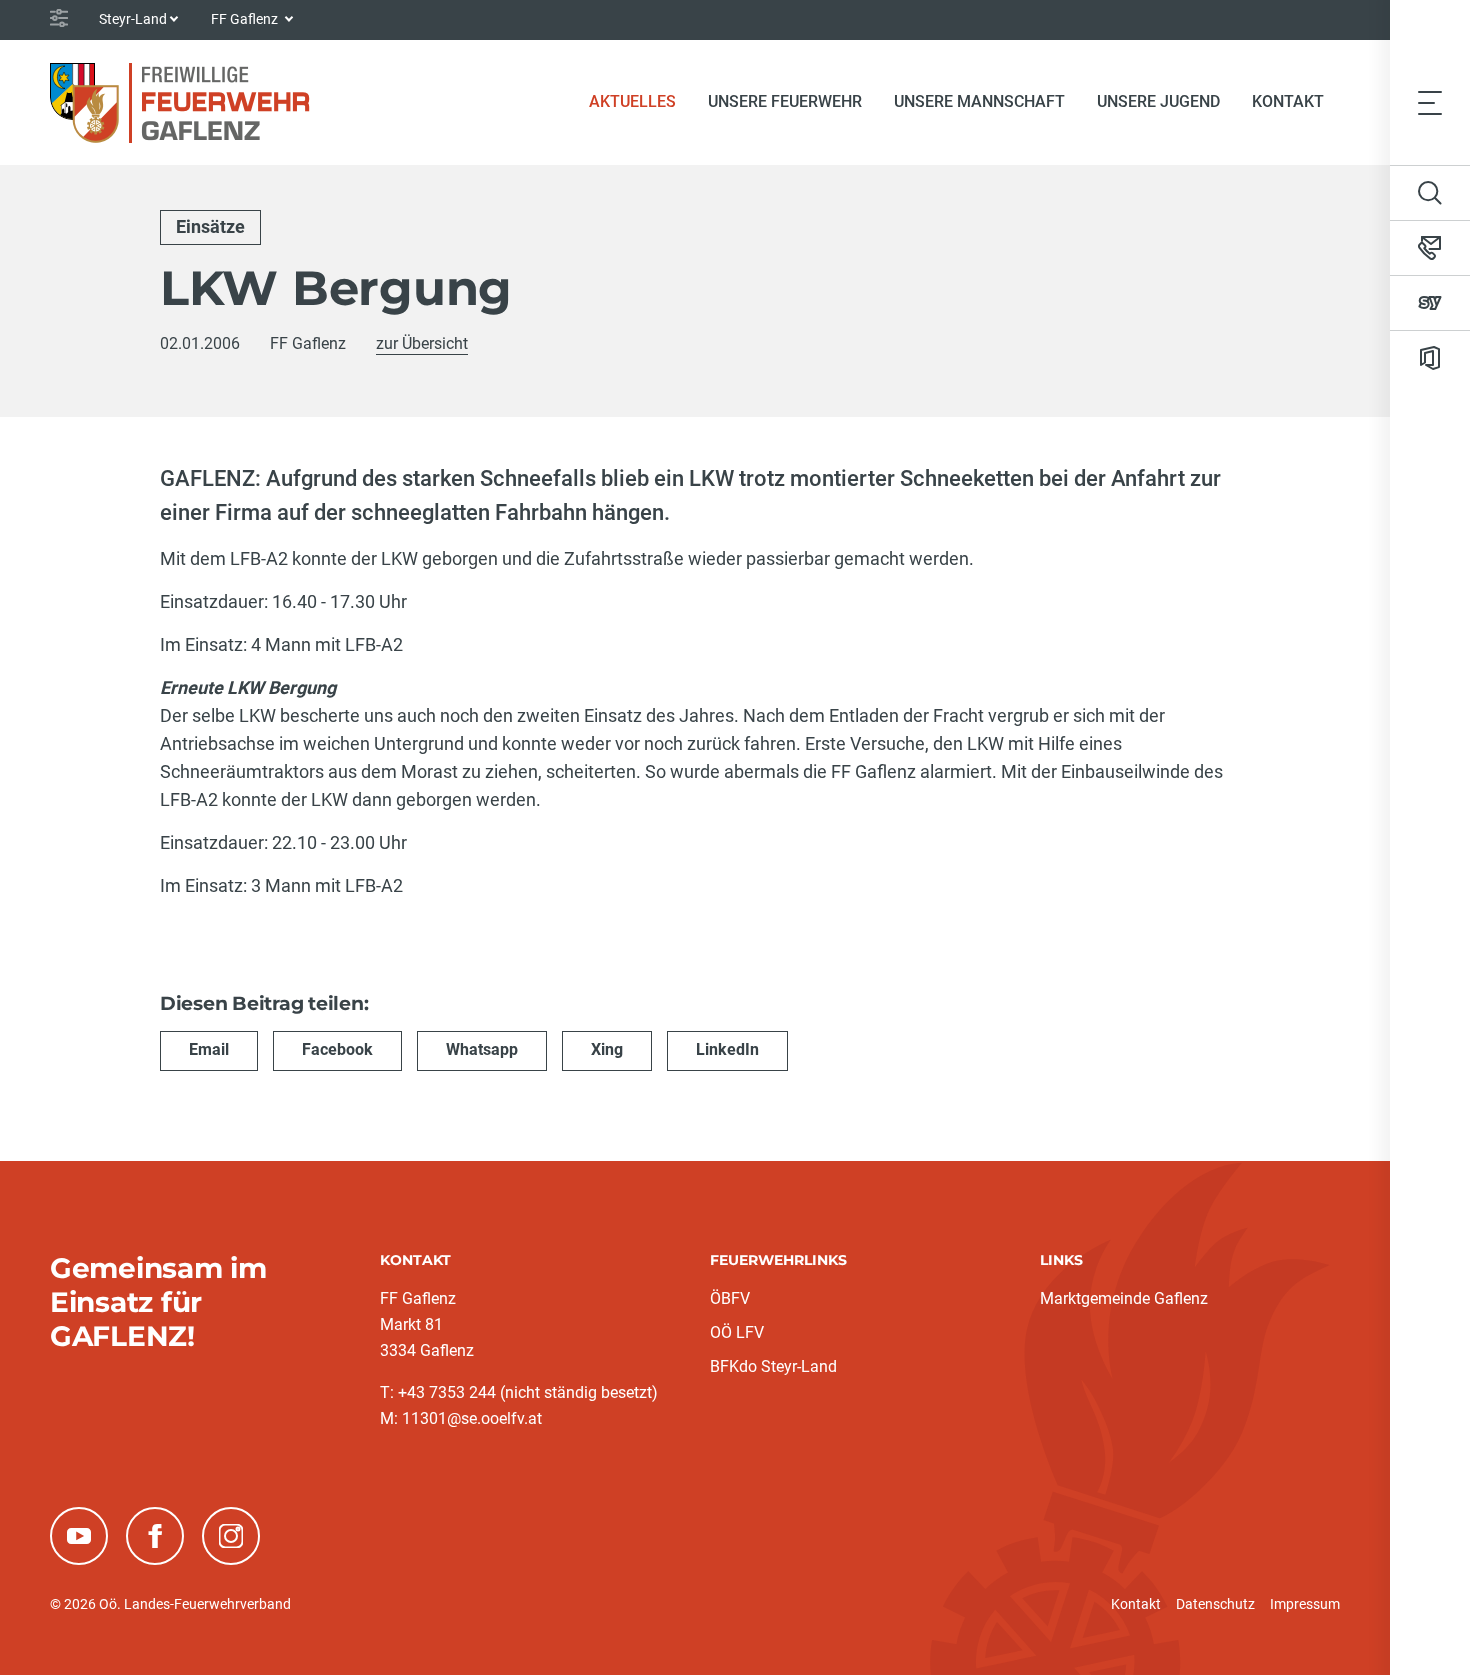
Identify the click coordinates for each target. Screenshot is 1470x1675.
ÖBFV (730, 1298)
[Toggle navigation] (1430, 102)
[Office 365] (1430, 358)
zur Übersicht (422, 343)
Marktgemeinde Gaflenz (1124, 1298)
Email (209, 1049)
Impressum (1305, 1604)
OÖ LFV (737, 1332)
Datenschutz (1215, 1604)
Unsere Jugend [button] (1158, 101)
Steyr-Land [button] (133, 19)
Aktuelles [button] (632, 101)
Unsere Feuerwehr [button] (785, 101)
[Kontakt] (1430, 248)
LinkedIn (727, 1049)
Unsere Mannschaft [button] (979, 101)
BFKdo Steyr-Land (773, 1366)
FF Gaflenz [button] (246, 19)
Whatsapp (482, 1049)
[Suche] (1430, 193)
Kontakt (1288, 101)
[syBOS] (1430, 303)
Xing (607, 1049)
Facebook (337, 1049)
